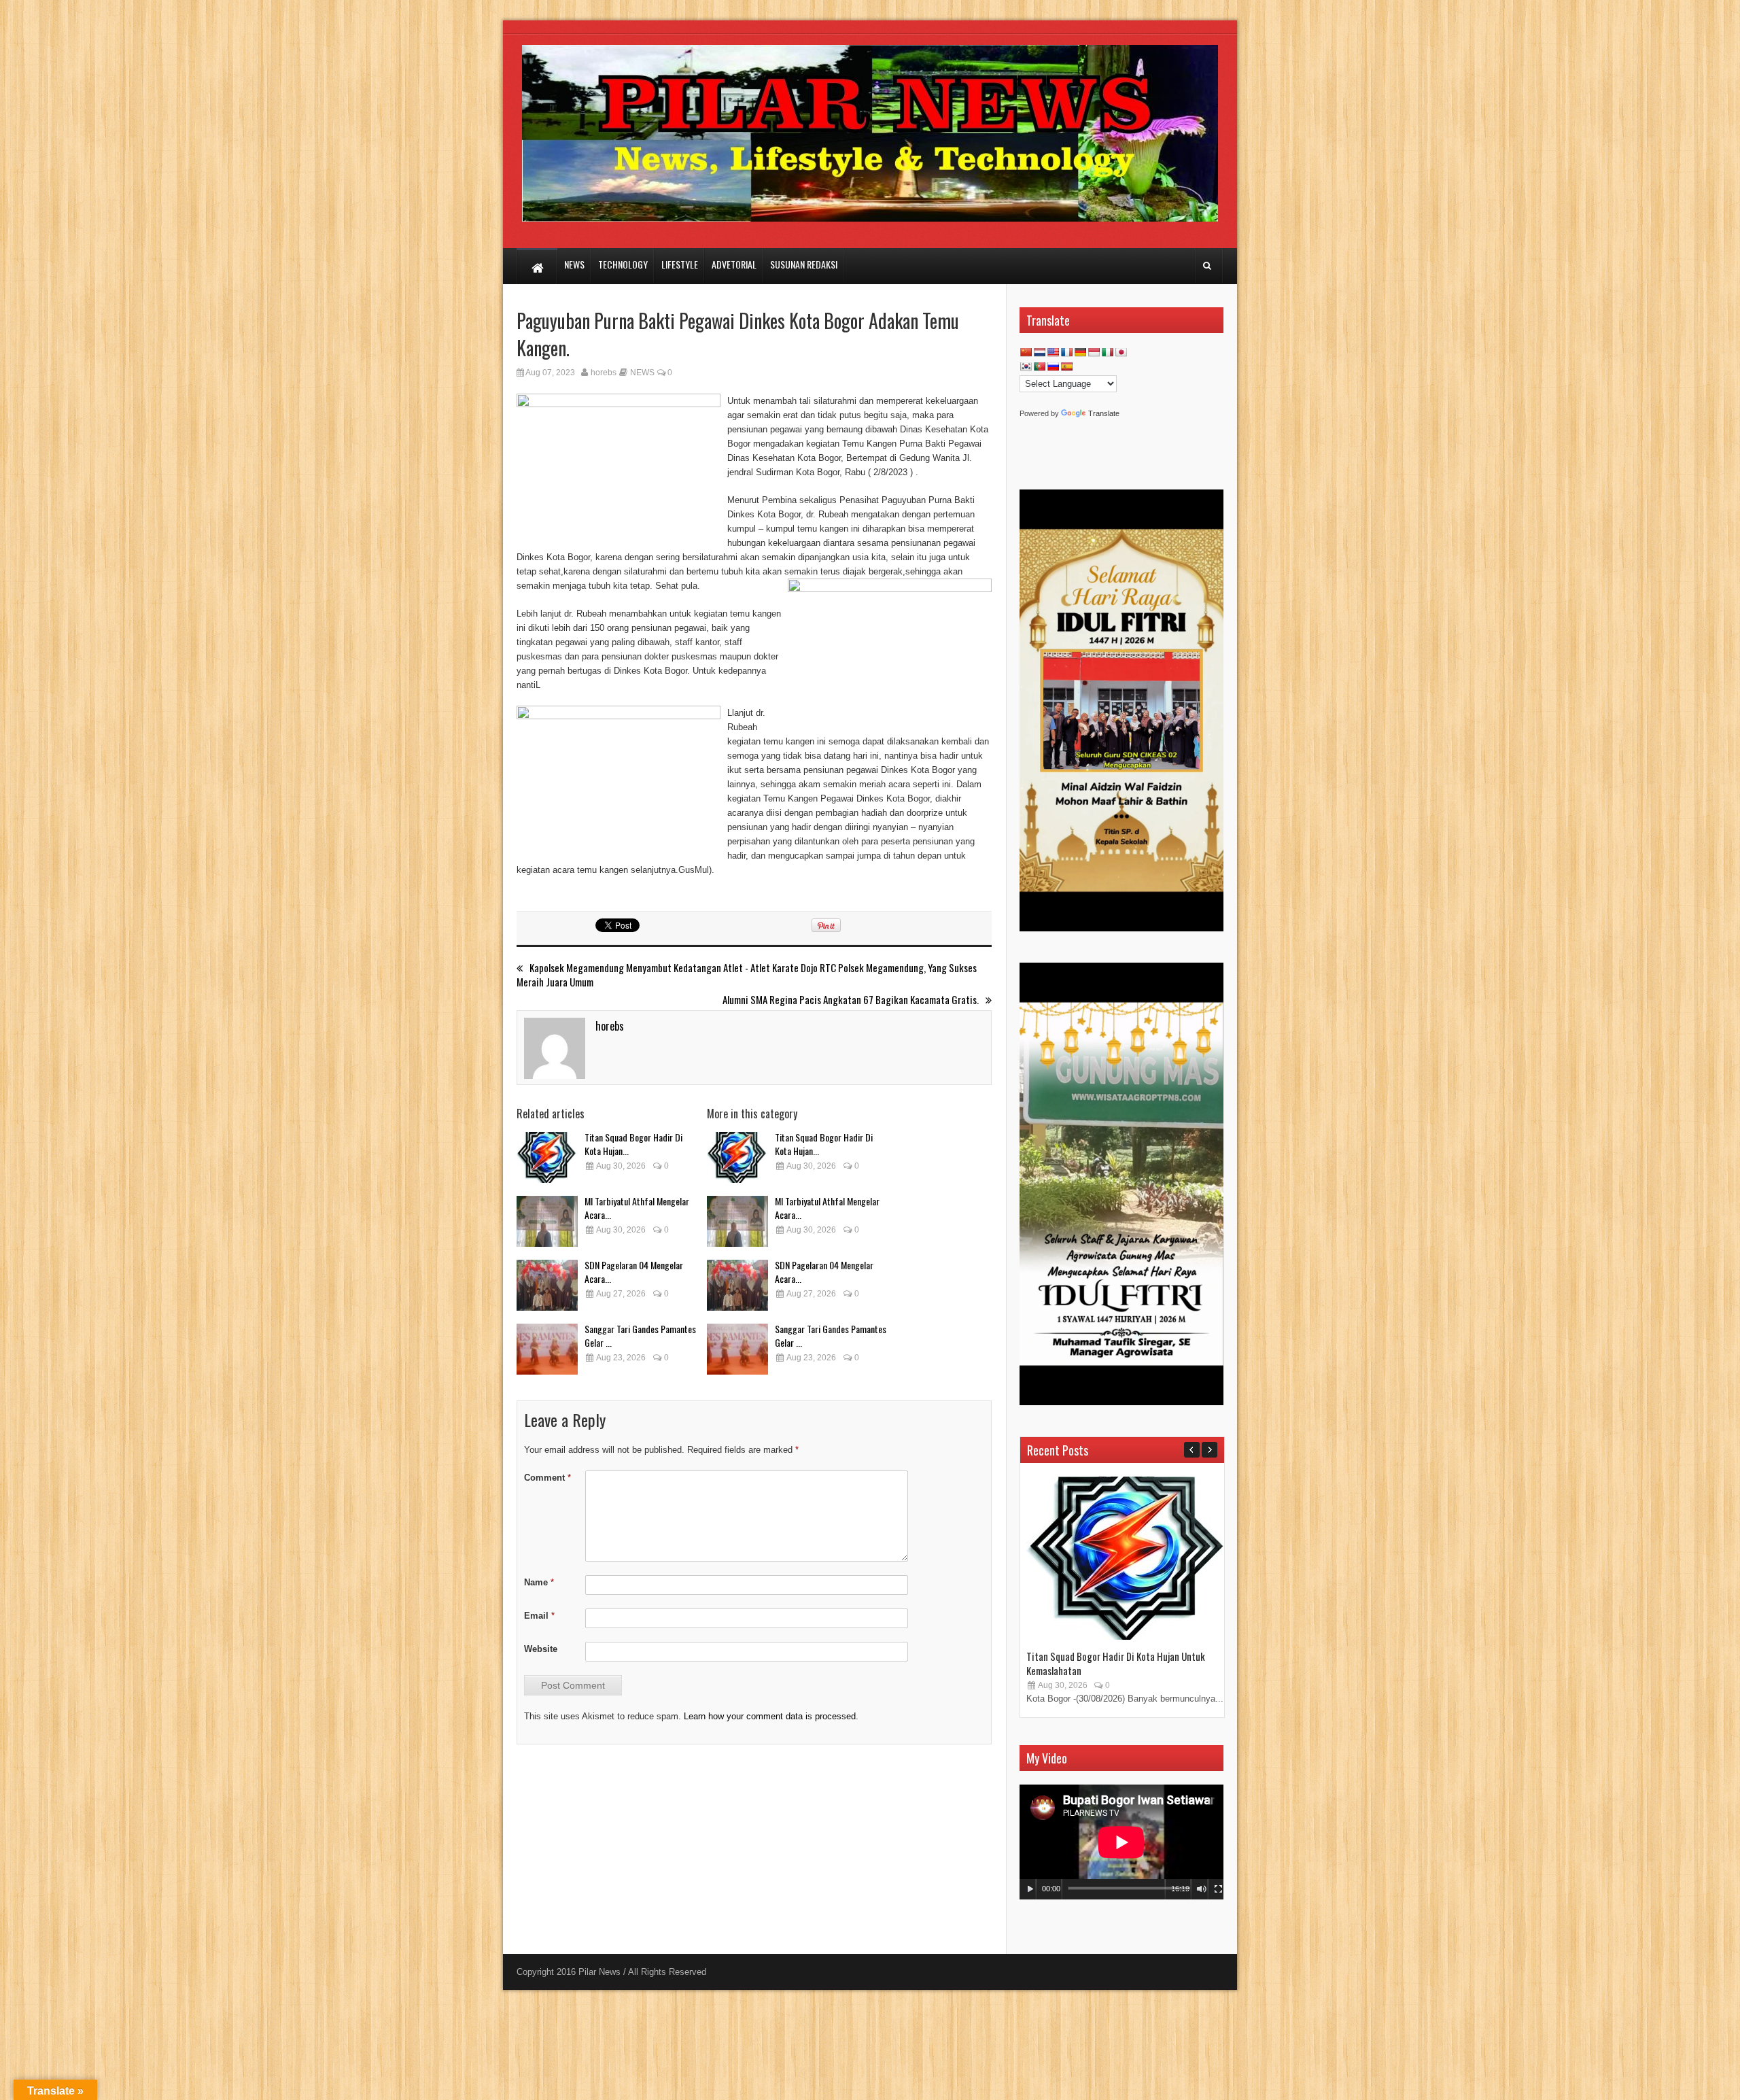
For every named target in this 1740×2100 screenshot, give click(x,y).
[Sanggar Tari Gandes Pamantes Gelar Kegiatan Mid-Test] (547, 1349)
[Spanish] (1066, 366)
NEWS (642, 373)
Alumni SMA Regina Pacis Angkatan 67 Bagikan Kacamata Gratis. (851, 1000)
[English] (1053, 352)
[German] (1080, 352)
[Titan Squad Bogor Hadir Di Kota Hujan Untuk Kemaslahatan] (547, 1157)
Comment (547, 1478)
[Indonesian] (1094, 352)
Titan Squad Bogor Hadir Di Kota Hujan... (633, 1144)
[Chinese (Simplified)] (1026, 352)
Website (541, 1649)
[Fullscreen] (1219, 1889)
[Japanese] (1121, 352)
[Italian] (1107, 352)
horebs (604, 373)
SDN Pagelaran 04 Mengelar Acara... (634, 1272)
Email (539, 1616)
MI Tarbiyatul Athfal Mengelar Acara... (637, 1208)
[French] (1066, 352)
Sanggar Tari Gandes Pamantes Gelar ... (640, 1336)
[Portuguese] (1039, 366)
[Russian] (1053, 366)
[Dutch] (1039, 352)
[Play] (1030, 1889)
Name (539, 1582)
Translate (1104, 413)
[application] (1121, 1842)
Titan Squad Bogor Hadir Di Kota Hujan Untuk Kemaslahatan (1116, 1663)
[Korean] (1026, 366)
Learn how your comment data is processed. (771, 1716)
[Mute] (1202, 1889)
